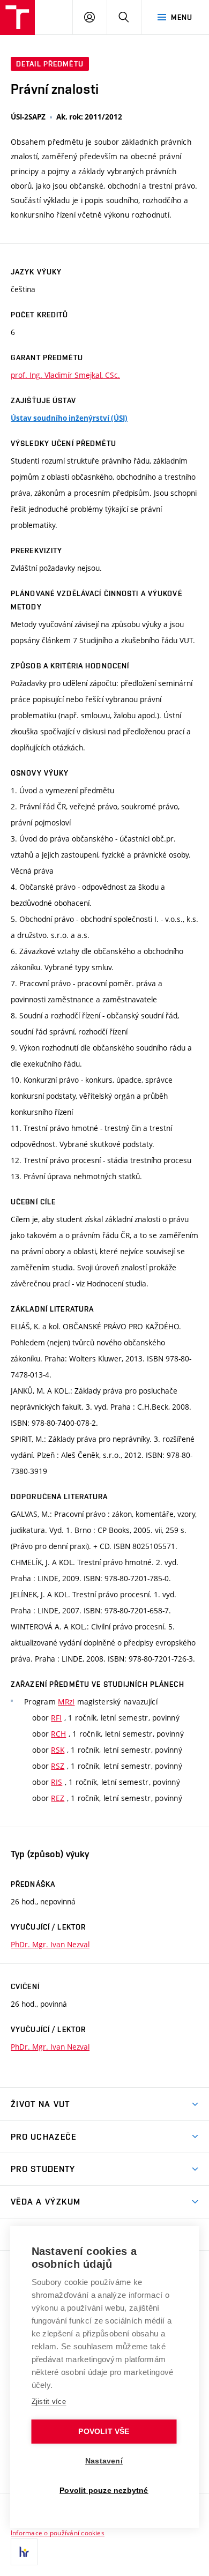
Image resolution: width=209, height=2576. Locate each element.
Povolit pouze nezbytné (104, 2491)
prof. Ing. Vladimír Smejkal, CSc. (65, 375)
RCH (58, 1734)
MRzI (66, 1702)
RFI (56, 1718)
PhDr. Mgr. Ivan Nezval (50, 1944)
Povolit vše (104, 2432)
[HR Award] (24, 2552)
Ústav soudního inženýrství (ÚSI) (69, 418)
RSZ (58, 1766)
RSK (58, 1750)
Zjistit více (49, 2402)
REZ (58, 1798)
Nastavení (104, 2461)
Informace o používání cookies (58, 2533)
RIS (57, 1782)
